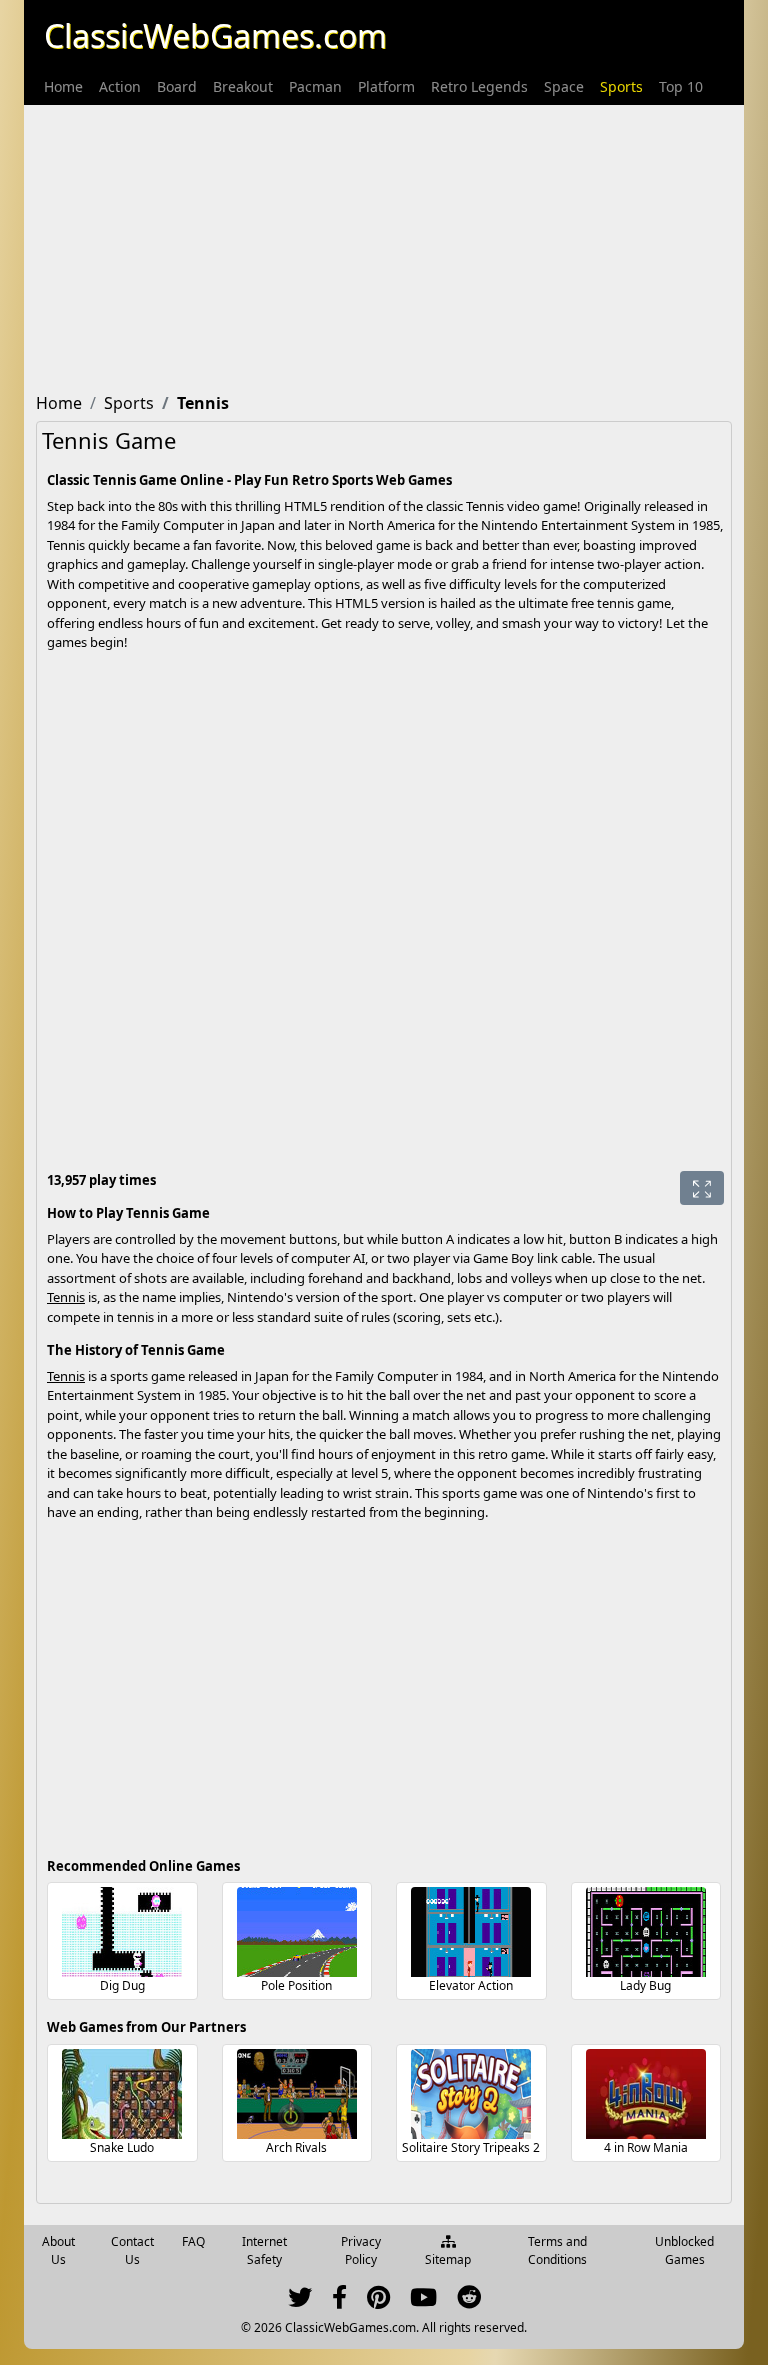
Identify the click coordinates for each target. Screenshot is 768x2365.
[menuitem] (63, 86)
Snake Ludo (122, 2147)
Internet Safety (264, 2250)
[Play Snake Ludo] (122, 2094)
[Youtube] (423, 2301)
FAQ (193, 2241)
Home (63, 86)
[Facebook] (339, 2301)
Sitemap (448, 2259)
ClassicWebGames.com (215, 35)
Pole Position (296, 1985)
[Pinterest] (378, 2301)
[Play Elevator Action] (471, 1932)
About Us (58, 2250)
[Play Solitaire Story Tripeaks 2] (471, 2094)
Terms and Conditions (557, 2250)
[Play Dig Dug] (122, 1932)
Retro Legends (479, 86)
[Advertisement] (384, 245)
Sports (621, 86)
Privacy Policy (361, 2250)
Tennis (66, 1297)
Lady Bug (645, 1985)
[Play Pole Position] (297, 1932)
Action (120, 86)
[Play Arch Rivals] (297, 2094)
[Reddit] (469, 2301)
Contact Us (132, 2250)
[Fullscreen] (702, 1188)
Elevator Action (471, 1985)
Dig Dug (122, 1985)
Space (564, 86)
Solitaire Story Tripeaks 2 (471, 2147)
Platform (386, 86)
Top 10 (681, 86)
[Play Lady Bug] (646, 1932)
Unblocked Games (684, 2250)
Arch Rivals (296, 2147)
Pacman (315, 86)
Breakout (243, 86)
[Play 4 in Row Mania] (646, 2094)
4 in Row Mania (646, 2147)
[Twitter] (300, 2301)
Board (177, 86)
